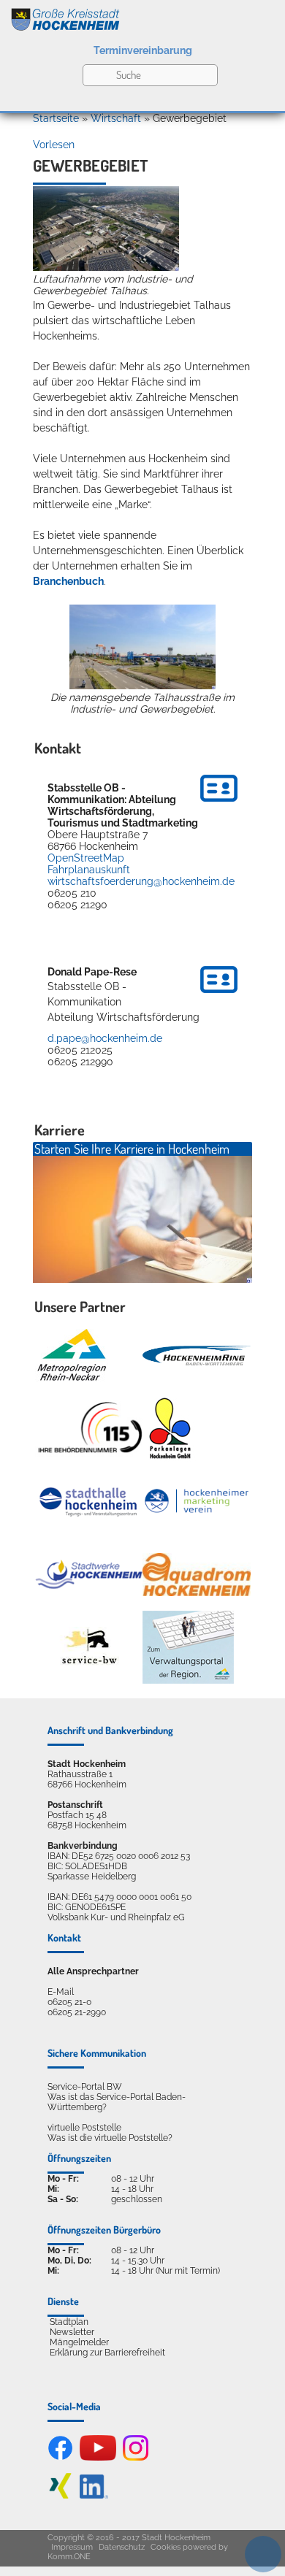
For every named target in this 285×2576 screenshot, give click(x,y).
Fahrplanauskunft (89, 870)
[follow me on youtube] (98, 2458)
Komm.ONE (69, 2557)
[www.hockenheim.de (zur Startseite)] (142, 17)
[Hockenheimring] (197, 1356)
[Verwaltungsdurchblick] (188, 1647)
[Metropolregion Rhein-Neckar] (72, 1355)
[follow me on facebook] (60, 2458)
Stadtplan (69, 2322)
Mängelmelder (79, 2342)
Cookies (166, 2547)
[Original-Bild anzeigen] (106, 267)
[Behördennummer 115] (89, 1429)
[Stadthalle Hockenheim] (89, 1501)
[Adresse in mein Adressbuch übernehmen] (219, 804)
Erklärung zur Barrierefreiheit (107, 2353)
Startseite (56, 118)
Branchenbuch (68, 581)
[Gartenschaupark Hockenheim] (169, 1428)
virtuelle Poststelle (84, 2128)
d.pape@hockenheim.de (105, 1038)
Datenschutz (122, 2547)
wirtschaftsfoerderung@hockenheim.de (141, 881)
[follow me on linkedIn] (94, 2496)
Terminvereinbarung (143, 50)
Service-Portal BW (85, 2087)
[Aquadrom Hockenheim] (197, 1575)
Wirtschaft (116, 118)
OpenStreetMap (86, 858)
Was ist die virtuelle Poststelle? (110, 2138)
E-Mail (61, 1992)
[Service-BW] (89, 1647)
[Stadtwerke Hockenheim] (89, 1574)
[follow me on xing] (60, 2496)
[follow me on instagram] (136, 2458)
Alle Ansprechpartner (93, 1971)
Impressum (72, 2547)
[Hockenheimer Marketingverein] (197, 1501)
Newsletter (72, 2332)
